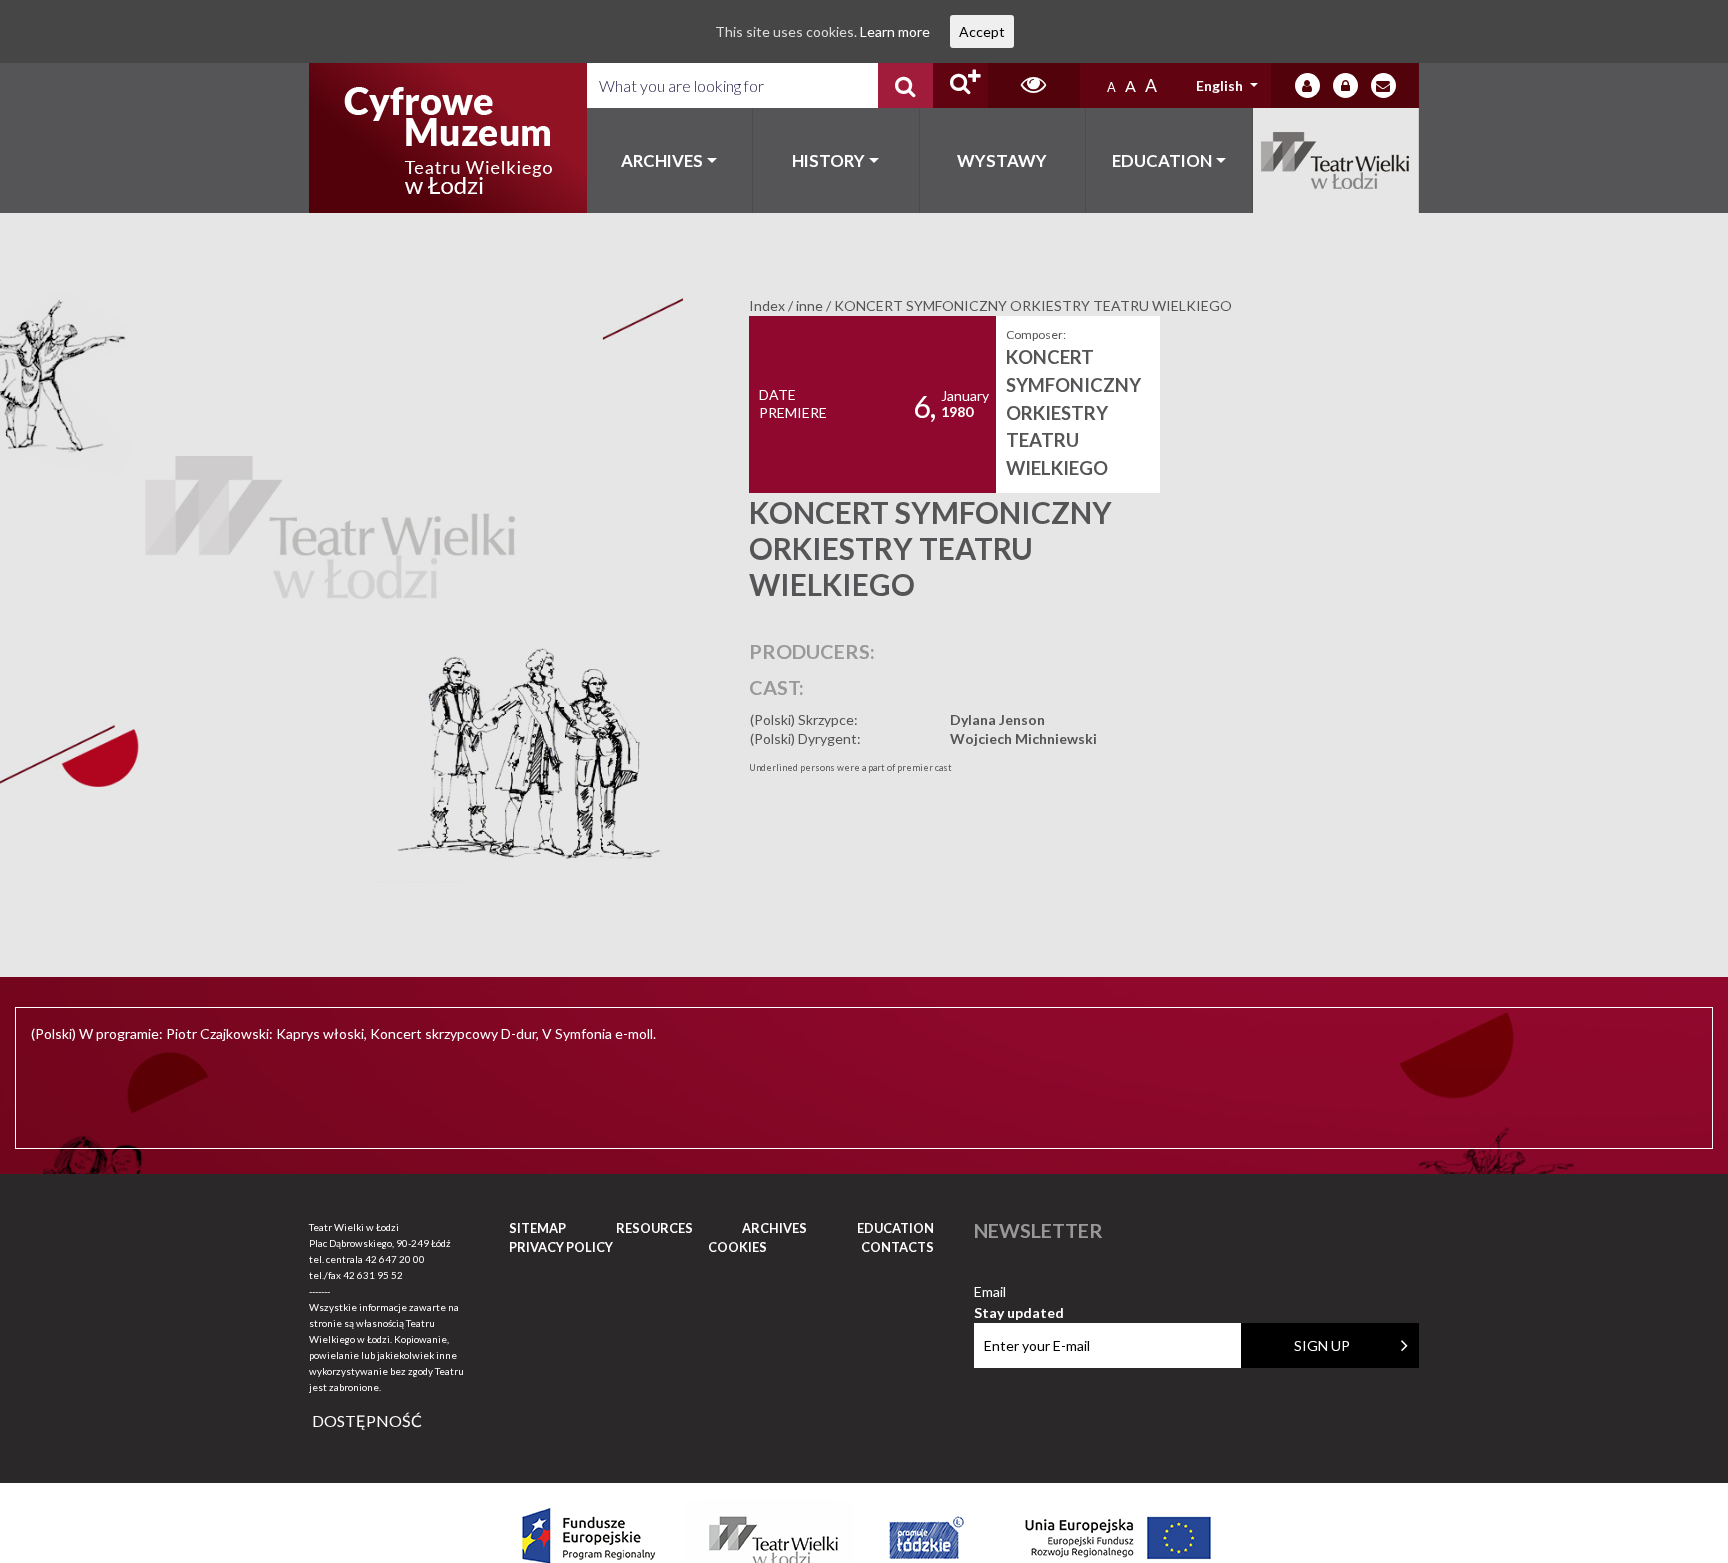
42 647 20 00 (395, 1259)
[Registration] (1345, 85)
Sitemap (537, 1228)
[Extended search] (960, 85)
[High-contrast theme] (1034, 85)
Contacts (897, 1247)
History (828, 160)
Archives (662, 160)
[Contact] (1383, 85)
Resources (654, 1228)
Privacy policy (561, 1247)
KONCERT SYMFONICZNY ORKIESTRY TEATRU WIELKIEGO (1073, 412)
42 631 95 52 (373, 1275)
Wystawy (1002, 160)
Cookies (737, 1247)
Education (1162, 160)
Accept (982, 31)
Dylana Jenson (997, 719)
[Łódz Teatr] (448, 138)
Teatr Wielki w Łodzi (1336, 160)
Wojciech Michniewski (1023, 738)
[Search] (905, 85)
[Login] (1307, 85)
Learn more (895, 31)
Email (1019, 1292)
